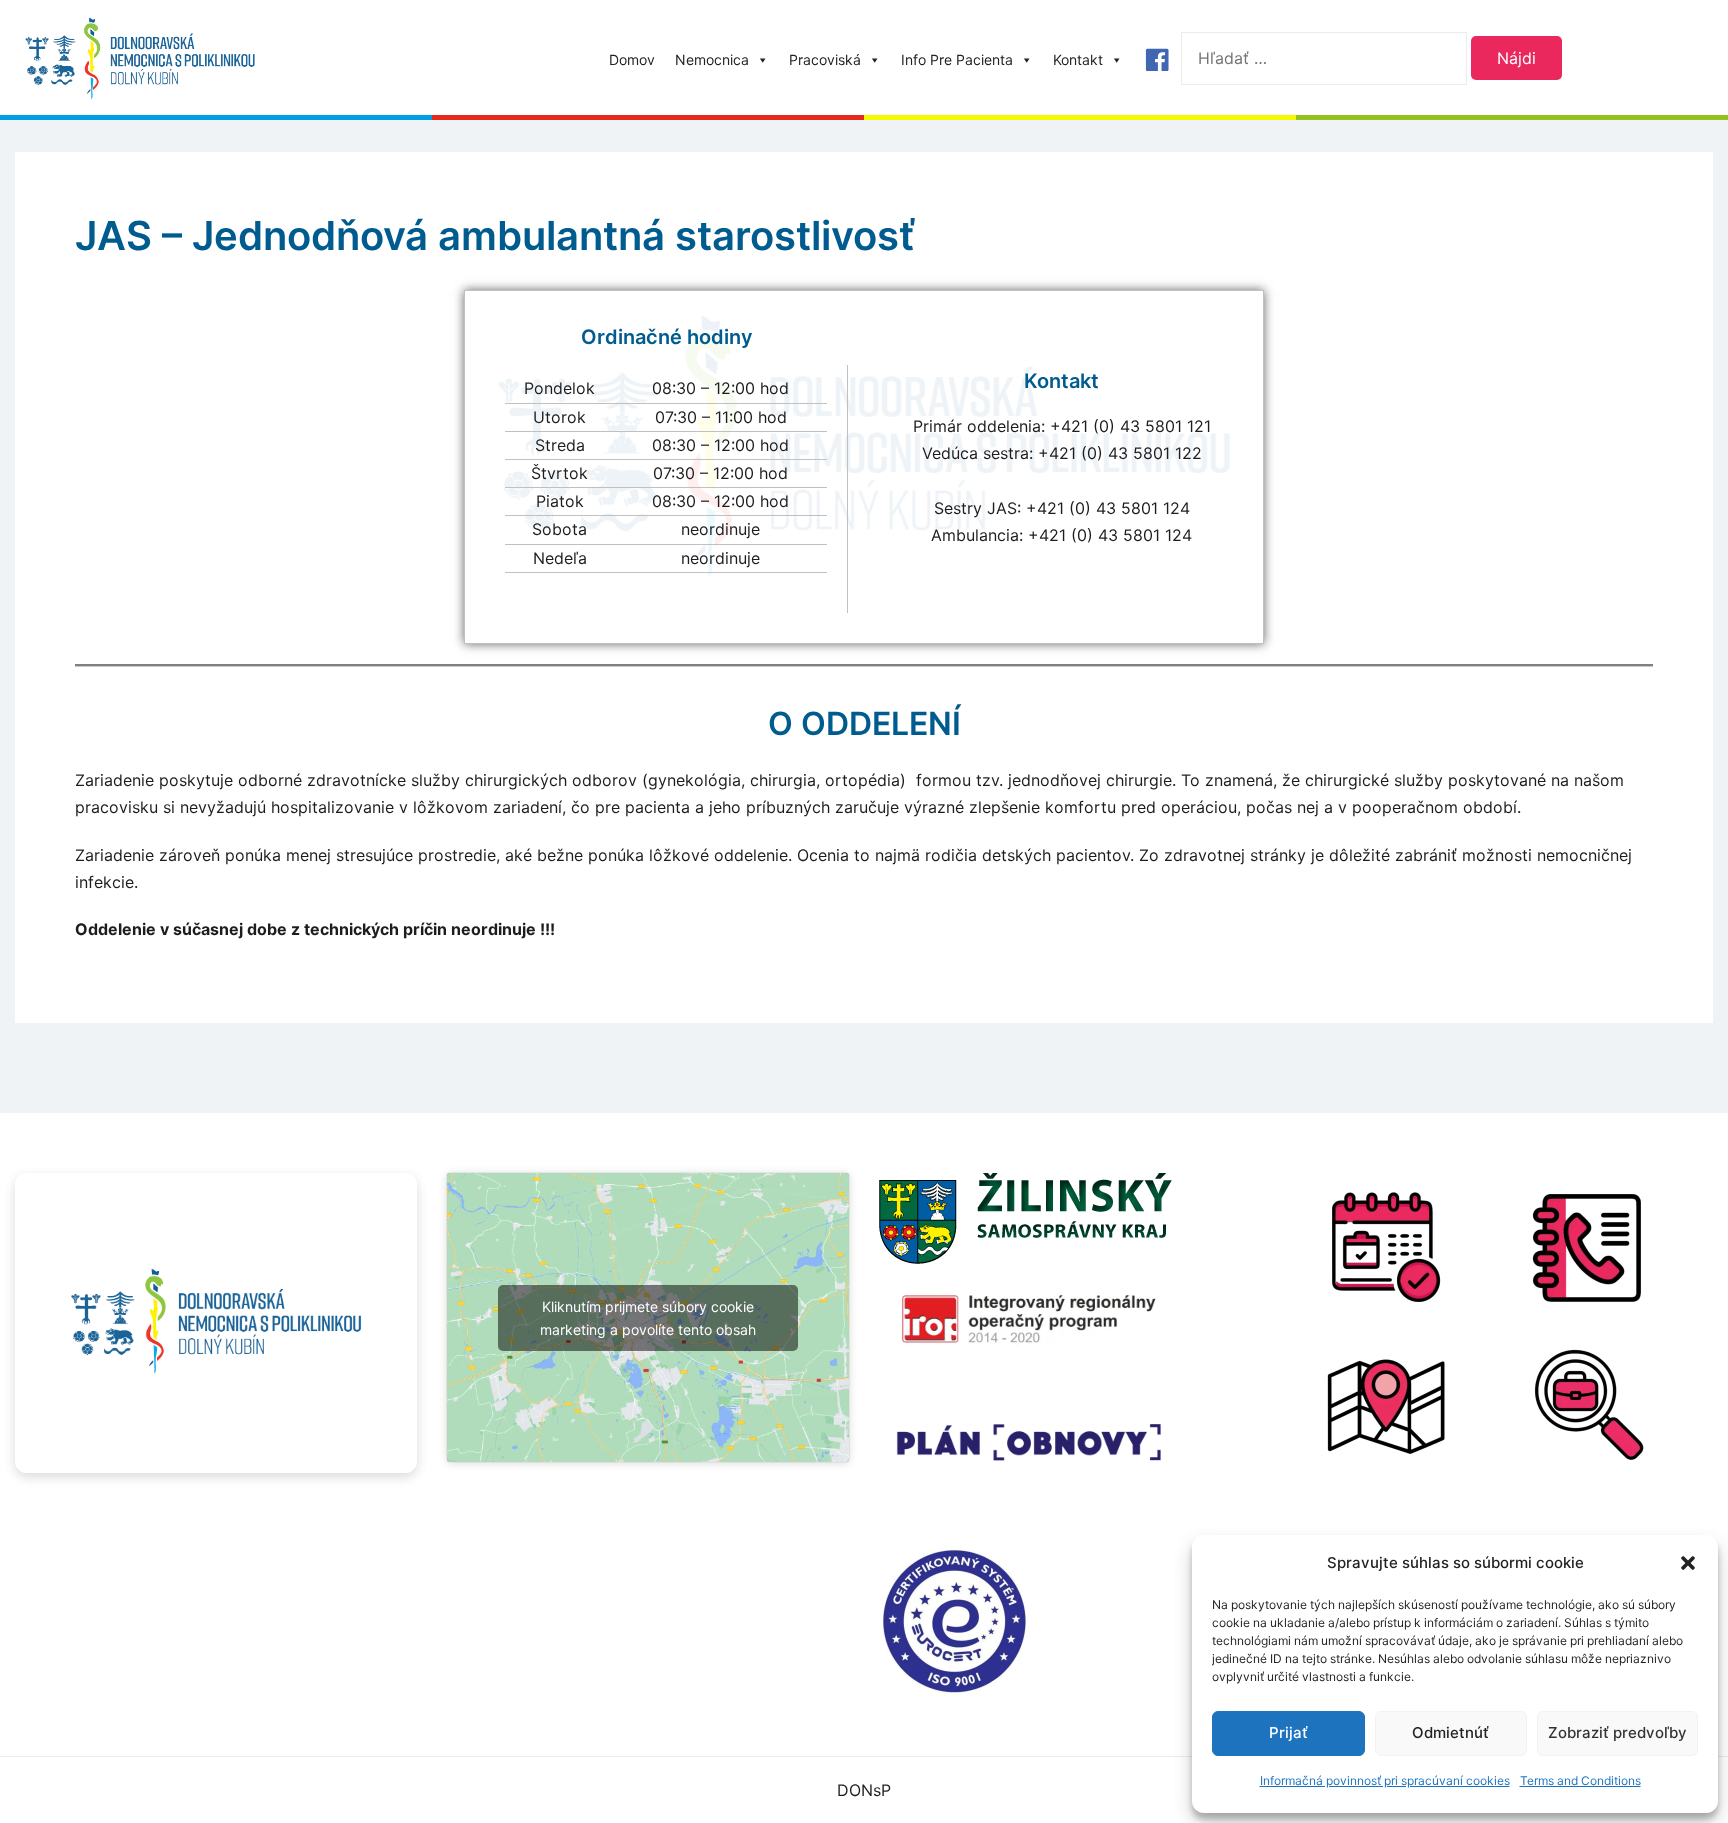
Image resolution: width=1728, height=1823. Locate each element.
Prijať (1288, 1732)
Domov (632, 59)
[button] (1688, 1563)
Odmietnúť (1450, 1732)
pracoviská (825, 59)
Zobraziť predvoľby (1617, 1732)
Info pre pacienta (957, 59)
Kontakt (1078, 59)
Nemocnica (712, 59)
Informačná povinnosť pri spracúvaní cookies (1385, 1780)
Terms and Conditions (1580, 1780)
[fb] (1157, 60)
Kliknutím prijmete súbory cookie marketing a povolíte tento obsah (648, 1318)
